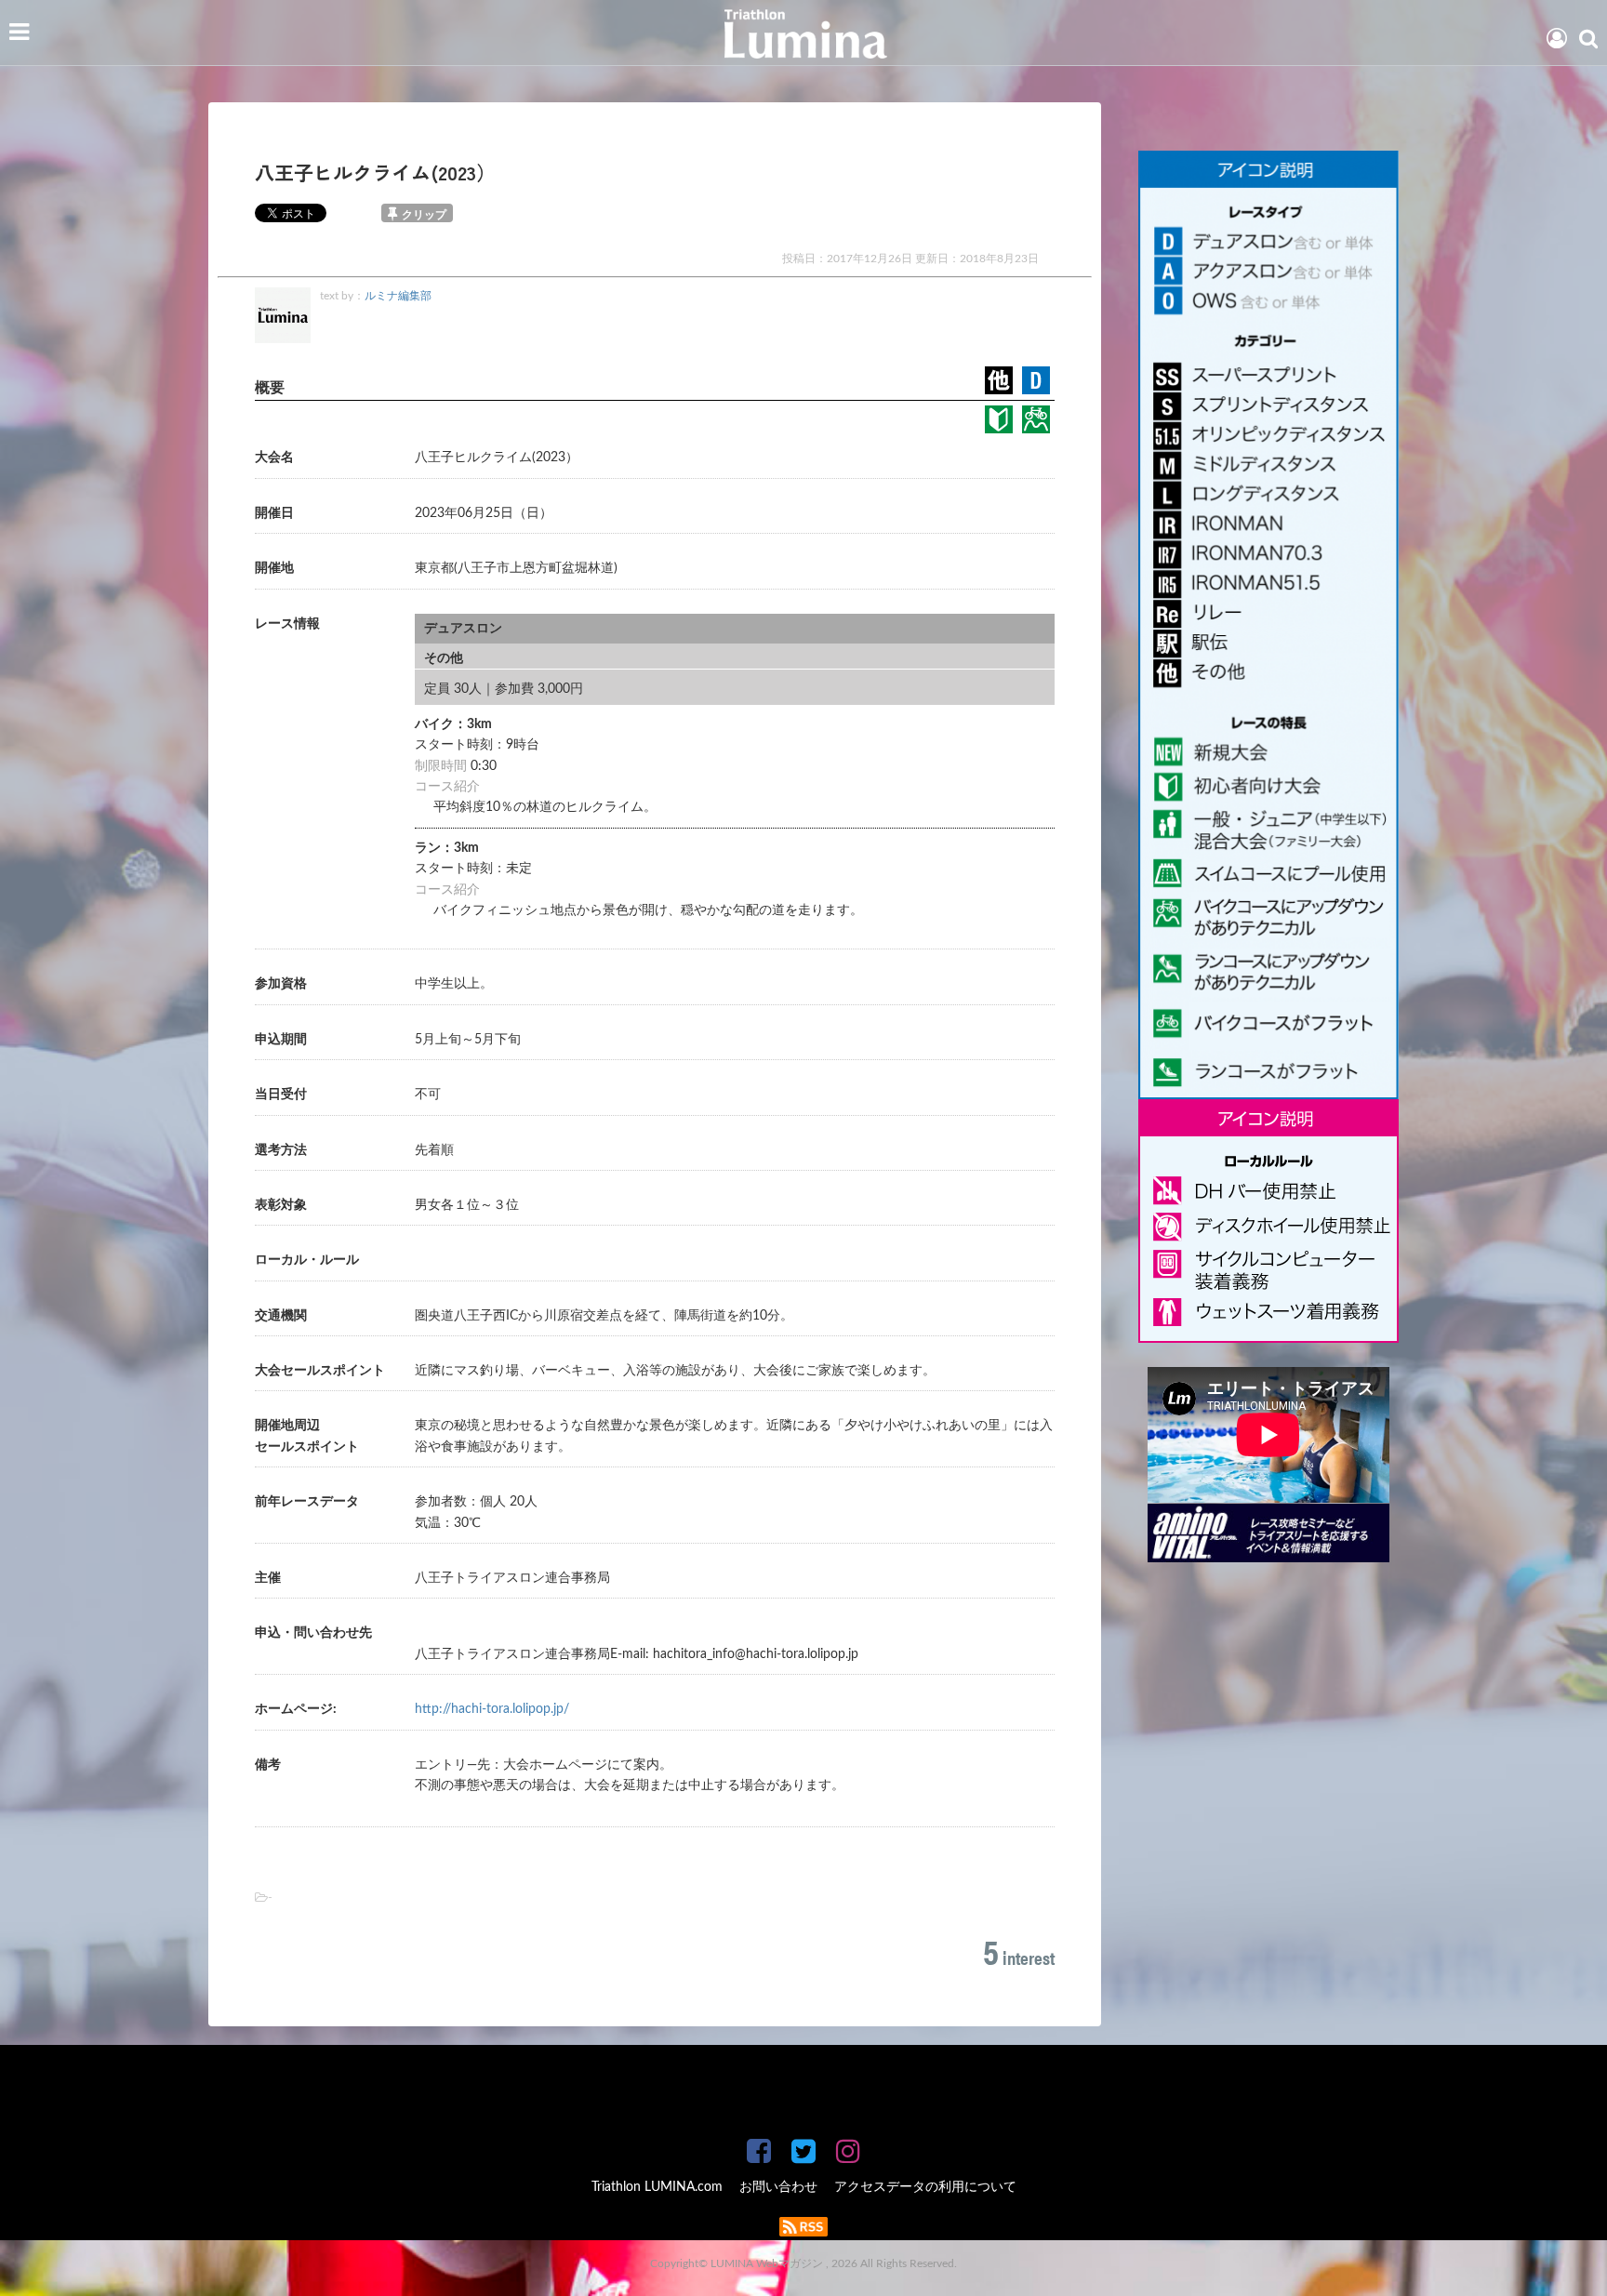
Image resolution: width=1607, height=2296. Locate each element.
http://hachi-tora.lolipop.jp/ (492, 1709)
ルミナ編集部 (398, 296)
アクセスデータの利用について (925, 2187)
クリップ (424, 215)
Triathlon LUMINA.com (657, 2187)
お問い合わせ (778, 2187)
